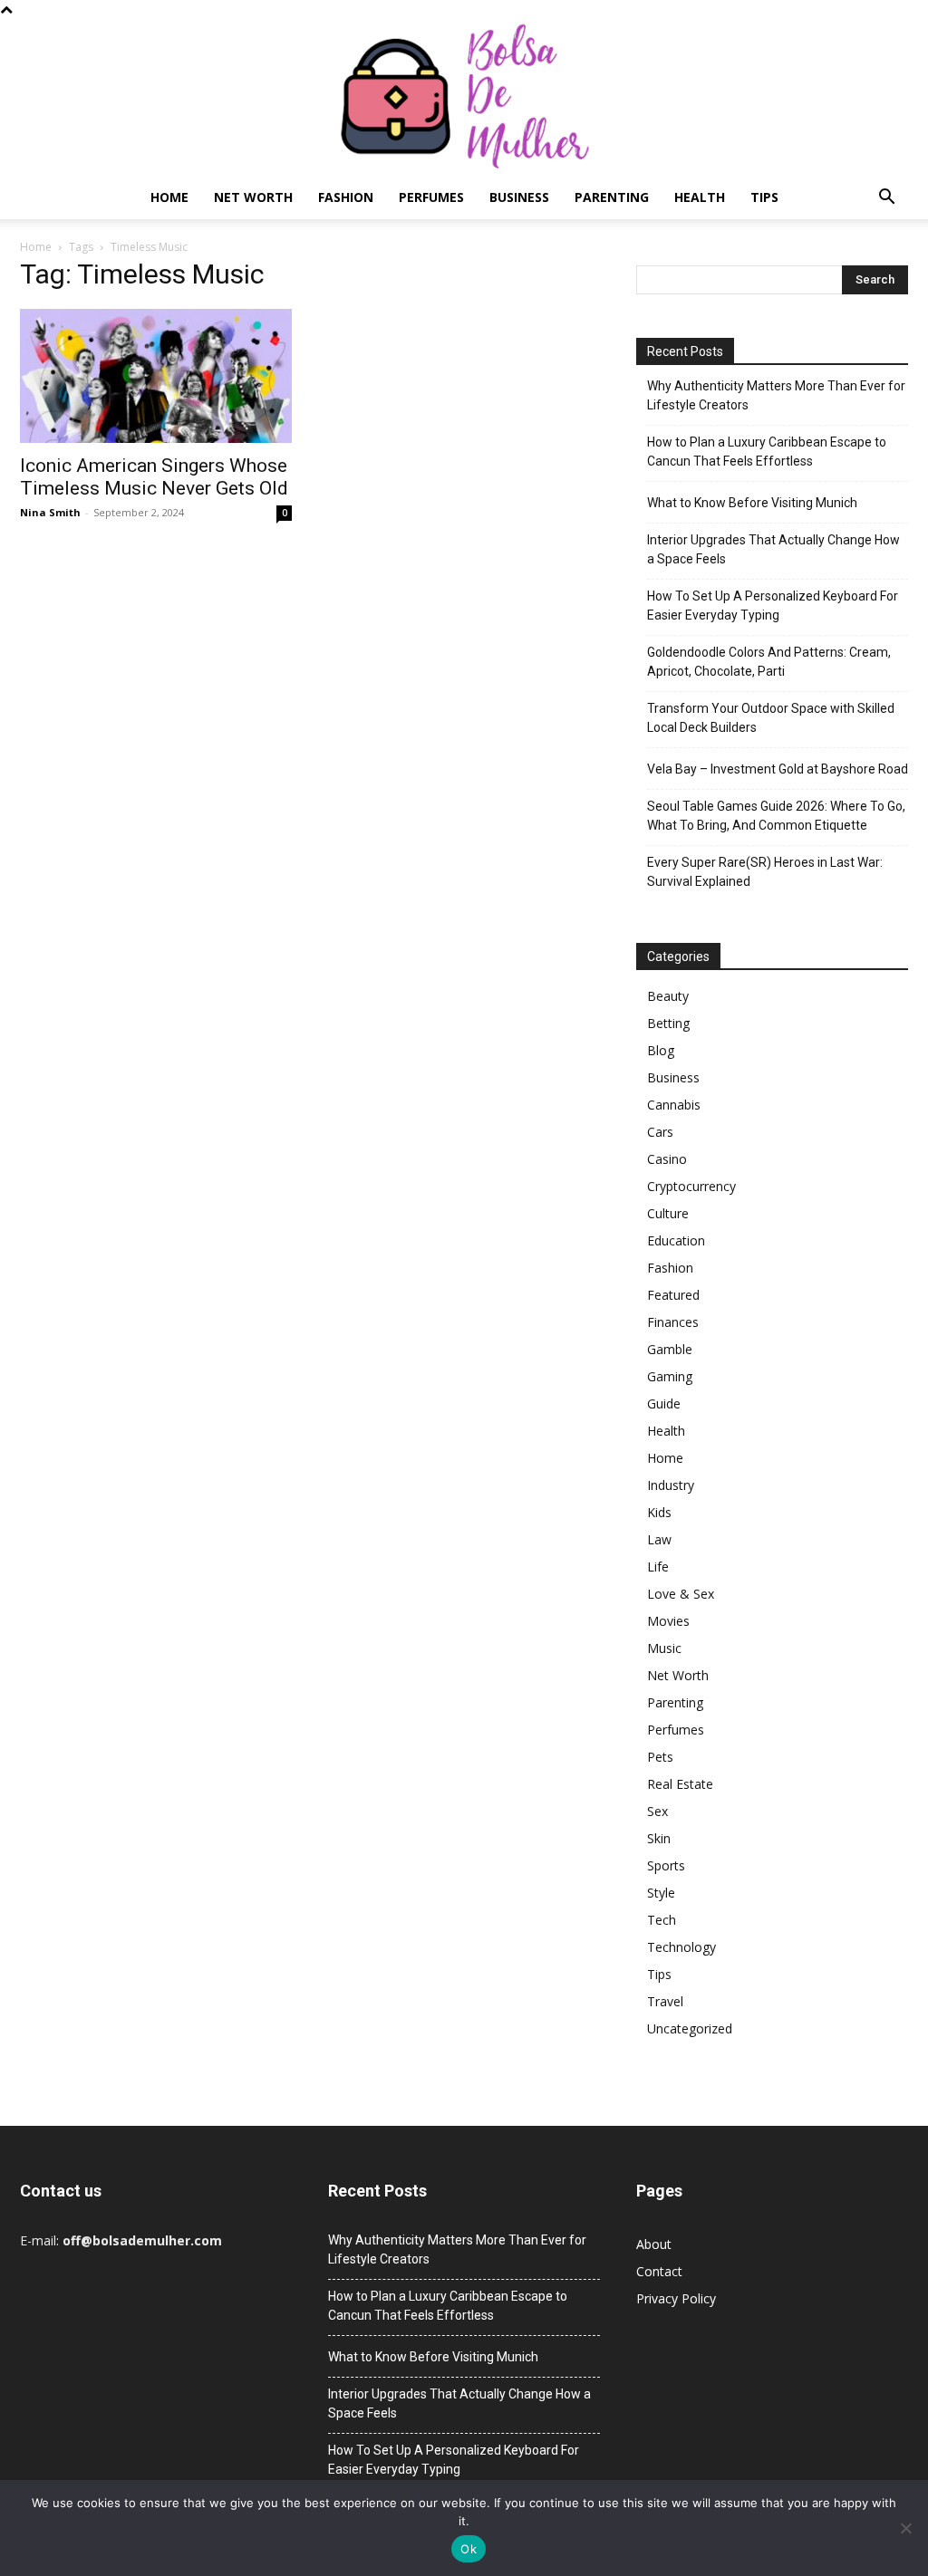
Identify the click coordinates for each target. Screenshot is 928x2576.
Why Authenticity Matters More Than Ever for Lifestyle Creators (776, 395)
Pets (660, 1757)
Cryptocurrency (691, 1186)
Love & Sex (681, 1594)
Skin (659, 1838)
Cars (660, 1132)
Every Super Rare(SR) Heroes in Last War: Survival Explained (765, 872)
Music (664, 1648)
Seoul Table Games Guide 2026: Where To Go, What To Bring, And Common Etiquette (776, 816)
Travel (665, 2001)
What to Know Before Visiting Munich (752, 503)
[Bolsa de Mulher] (464, 97)
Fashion (346, 197)
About (654, 2244)
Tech (662, 1920)
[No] (905, 2528)
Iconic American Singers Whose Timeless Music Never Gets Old (154, 477)
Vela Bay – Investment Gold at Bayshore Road (778, 769)
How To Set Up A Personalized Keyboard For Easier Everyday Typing (773, 606)
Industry (671, 1485)
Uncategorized (690, 2028)
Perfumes (431, 197)
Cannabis (674, 1105)
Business (519, 197)
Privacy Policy (676, 2298)
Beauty (668, 996)
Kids (659, 1512)
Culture (668, 1213)
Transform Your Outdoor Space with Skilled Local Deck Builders (771, 718)
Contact (659, 2271)
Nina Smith (50, 512)
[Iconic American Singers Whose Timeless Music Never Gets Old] (156, 376)
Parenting (612, 197)
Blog (661, 1050)
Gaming (670, 1376)
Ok (469, 2549)
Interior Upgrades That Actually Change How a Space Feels (773, 549)
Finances (673, 1322)
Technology (681, 1947)
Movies (668, 1621)
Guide (664, 1403)
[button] (886, 199)
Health (700, 197)
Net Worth (253, 197)
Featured (673, 1295)
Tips (764, 197)
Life (658, 1567)
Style (661, 1893)
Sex (657, 1811)
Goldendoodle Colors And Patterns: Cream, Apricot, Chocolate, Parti (769, 662)
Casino (667, 1159)
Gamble (670, 1349)
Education (676, 1240)
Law (659, 1539)
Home (169, 197)
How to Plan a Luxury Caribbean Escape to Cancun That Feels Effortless (767, 452)
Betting (668, 1023)
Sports (666, 1865)
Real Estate (680, 1784)
